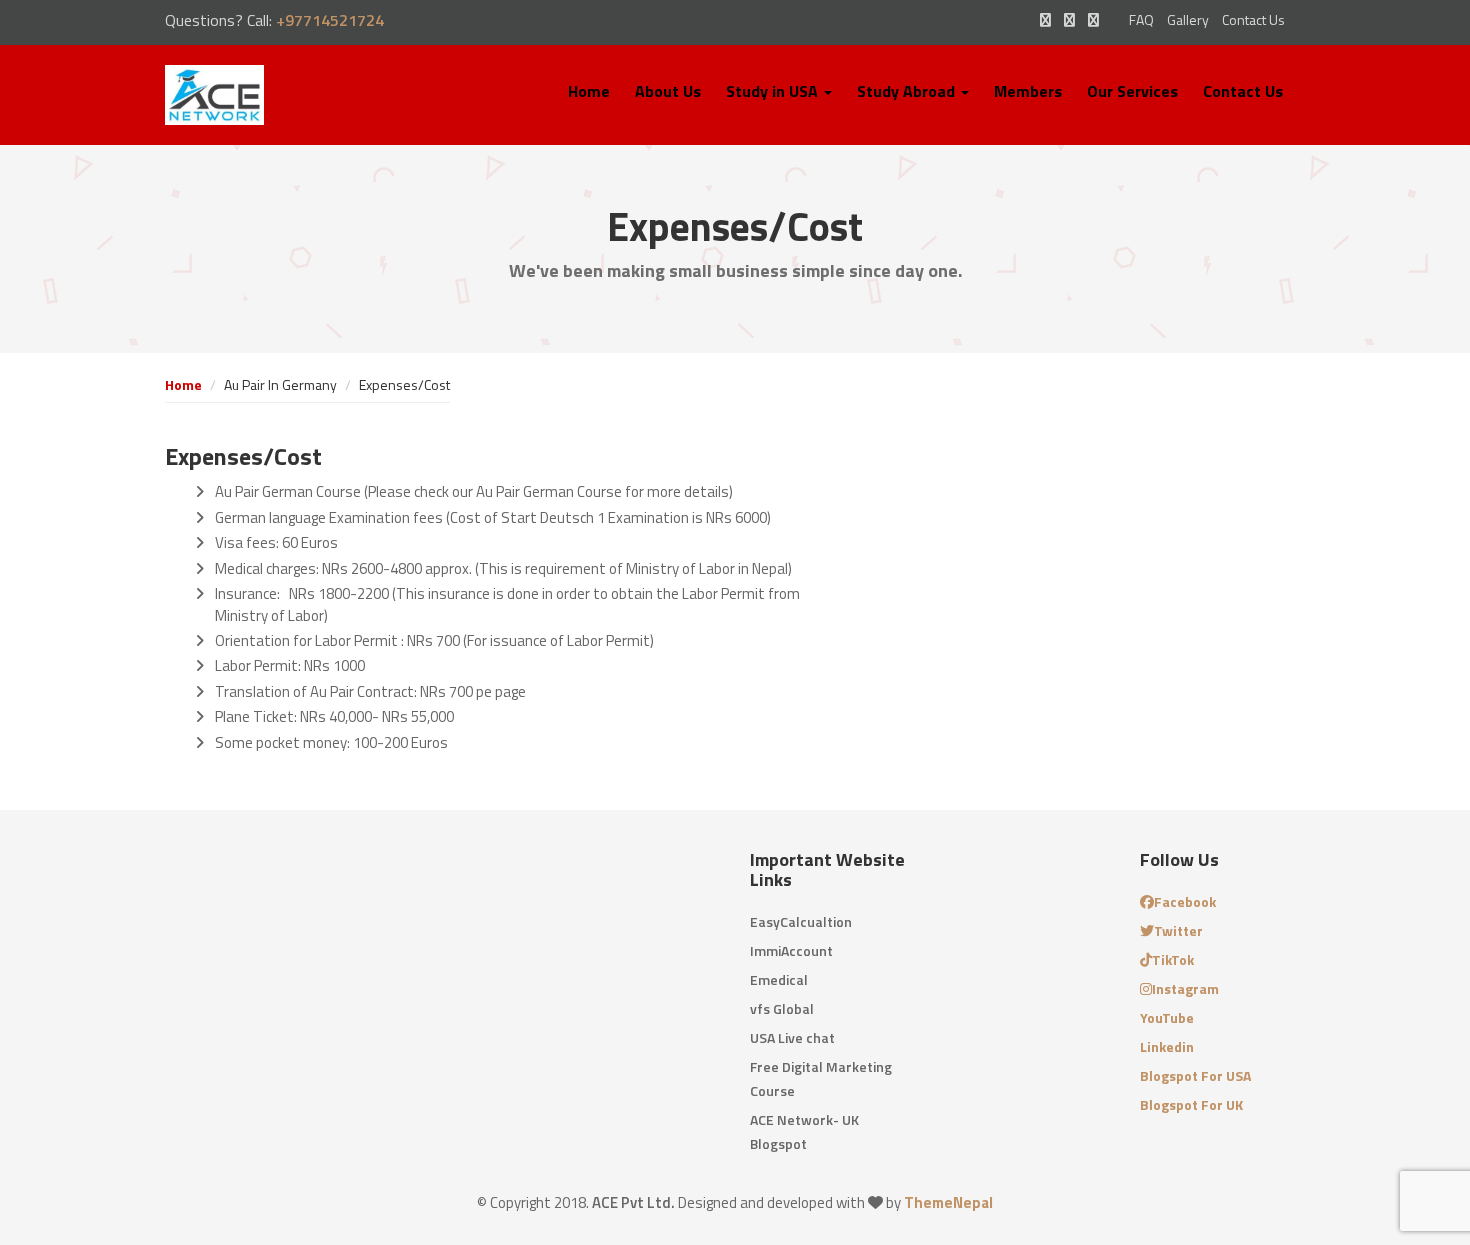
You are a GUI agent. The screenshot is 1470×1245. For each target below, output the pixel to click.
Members (1028, 91)
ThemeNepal (948, 1202)
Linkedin (1167, 1046)
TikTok (1173, 959)
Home (589, 91)
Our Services (1132, 91)
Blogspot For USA (1195, 1075)
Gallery (1188, 19)
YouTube (1167, 1017)
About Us (668, 91)
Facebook (1185, 901)
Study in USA (774, 91)
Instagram (1185, 988)
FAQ (1141, 19)
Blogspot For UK (1191, 1104)
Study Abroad (908, 91)
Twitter (1178, 930)
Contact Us (1253, 19)
